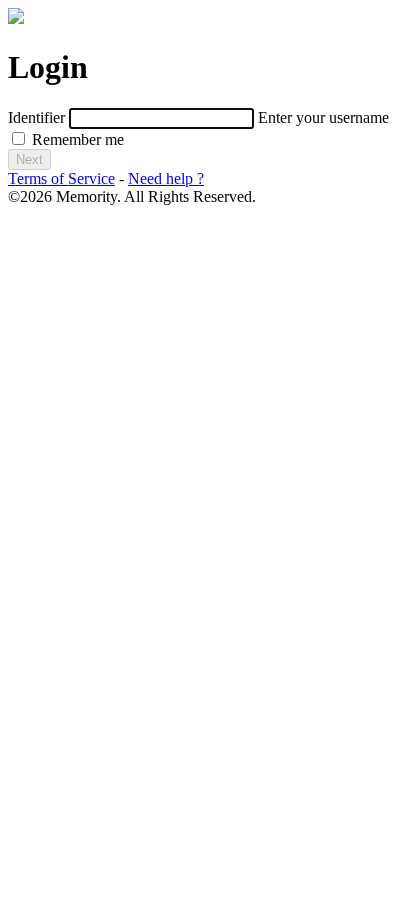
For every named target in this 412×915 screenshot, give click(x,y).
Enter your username (323, 117)
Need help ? (166, 178)
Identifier (36, 117)
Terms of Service (61, 178)
